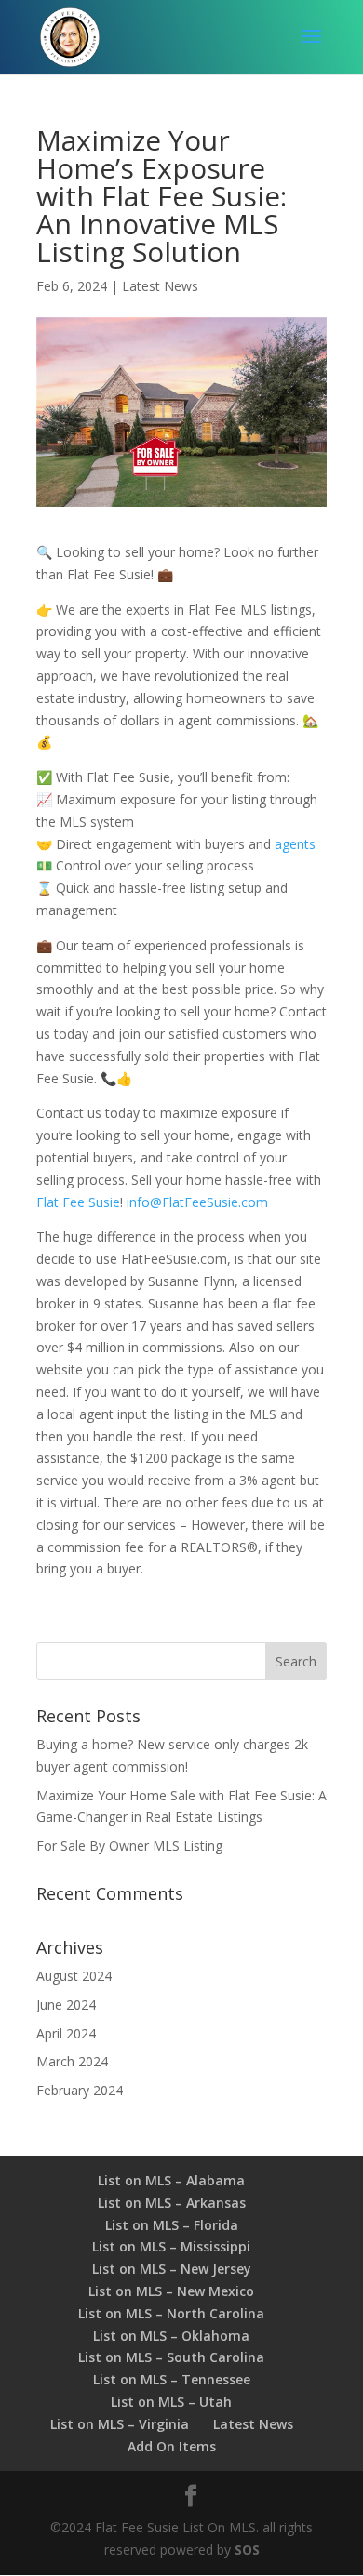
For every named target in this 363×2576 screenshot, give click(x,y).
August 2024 (74, 1976)
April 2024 (66, 2033)
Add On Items (172, 2446)
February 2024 (80, 2090)
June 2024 (66, 2005)
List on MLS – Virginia (120, 2424)
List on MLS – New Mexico (171, 2291)
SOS (247, 2549)
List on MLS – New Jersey (172, 2269)
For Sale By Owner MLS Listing (129, 1846)
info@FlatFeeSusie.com (197, 1202)
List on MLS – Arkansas (172, 2203)
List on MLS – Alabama (171, 2180)
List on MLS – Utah (171, 2402)
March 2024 (72, 2061)
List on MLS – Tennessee (172, 2379)
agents (295, 844)
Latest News (160, 286)
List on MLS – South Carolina (171, 2357)
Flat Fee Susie (78, 1202)
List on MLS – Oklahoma (171, 2336)
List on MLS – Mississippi (171, 2246)
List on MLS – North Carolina (171, 2313)
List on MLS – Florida (172, 2225)
